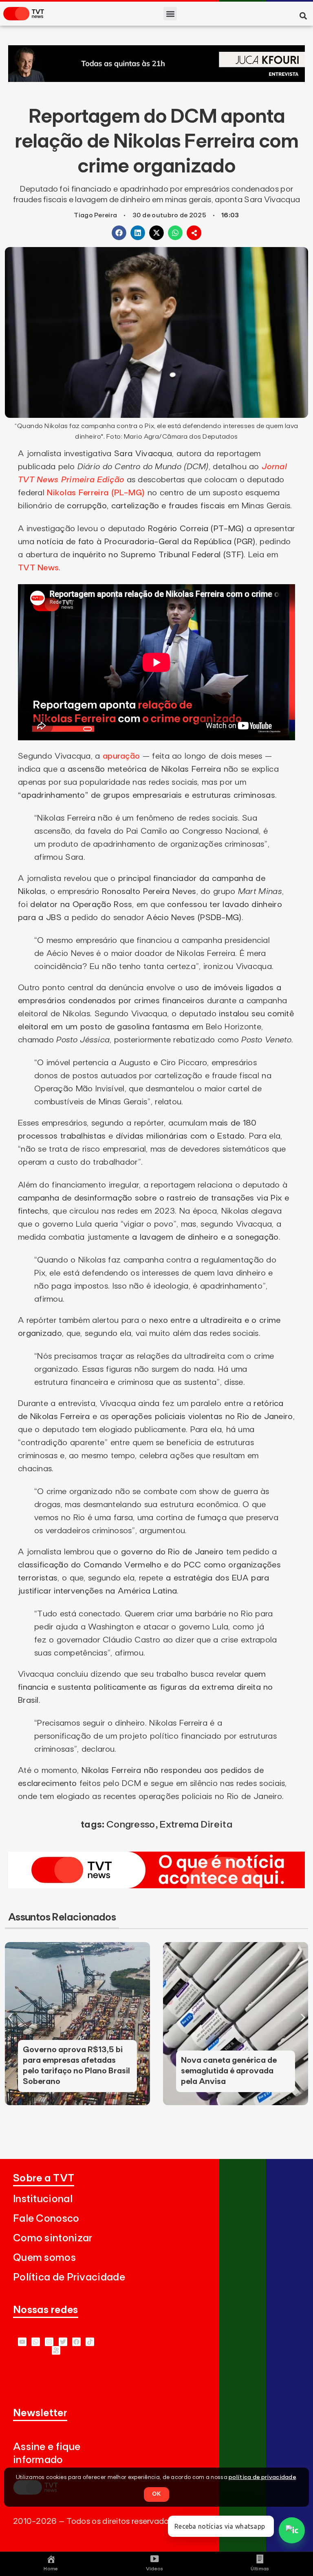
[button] (170, 14)
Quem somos (44, 2258)
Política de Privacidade (69, 2277)
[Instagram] (49, 2342)
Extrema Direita (196, 1825)
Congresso (131, 1825)
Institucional (43, 2199)
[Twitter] (63, 2342)
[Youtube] (22, 2342)
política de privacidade (262, 2477)
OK (156, 2494)
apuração (121, 756)
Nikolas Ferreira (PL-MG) (96, 493)
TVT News (38, 568)
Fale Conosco (46, 2219)
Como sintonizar (53, 2238)
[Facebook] (76, 2342)
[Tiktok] (90, 2342)
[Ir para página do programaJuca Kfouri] (156, 79)
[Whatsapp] (36, 2342)
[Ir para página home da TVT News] (156, 1886)
